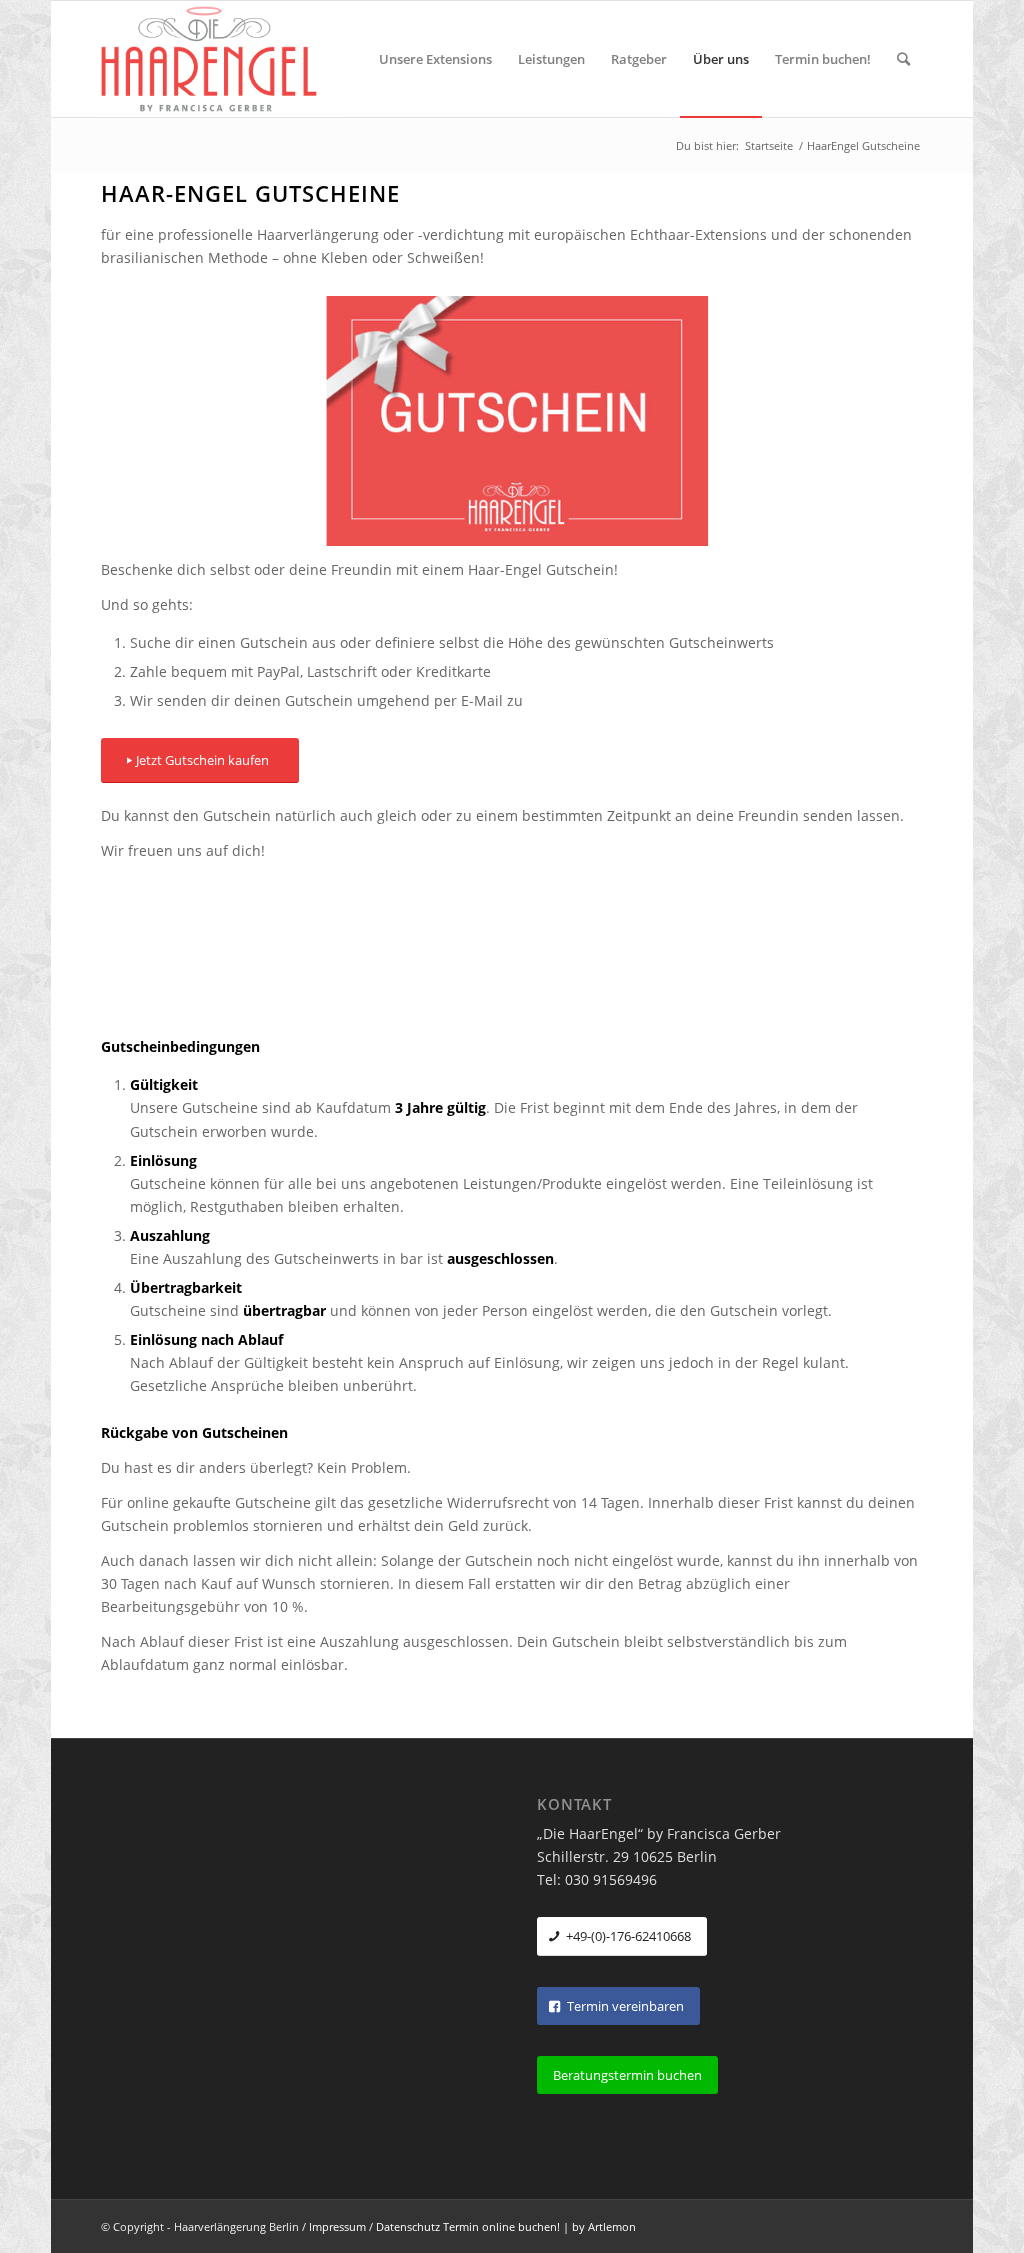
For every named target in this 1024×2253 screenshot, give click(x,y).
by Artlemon (604, 2226)
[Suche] (903, 59)
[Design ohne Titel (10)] (512, 421)
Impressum (337, 2226)
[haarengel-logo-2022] (220, 59)
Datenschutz (408, 2226)
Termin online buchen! (501, 2226)
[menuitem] (435, 59)
